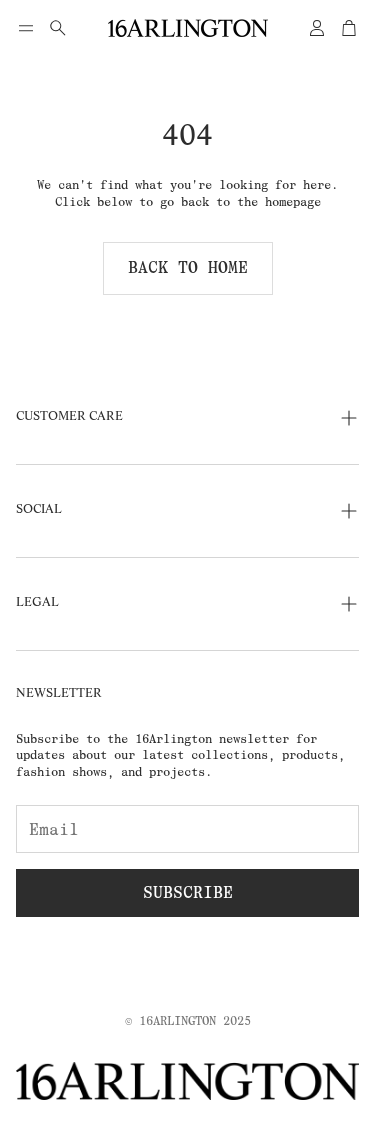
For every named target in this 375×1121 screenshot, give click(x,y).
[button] (26, 28)
